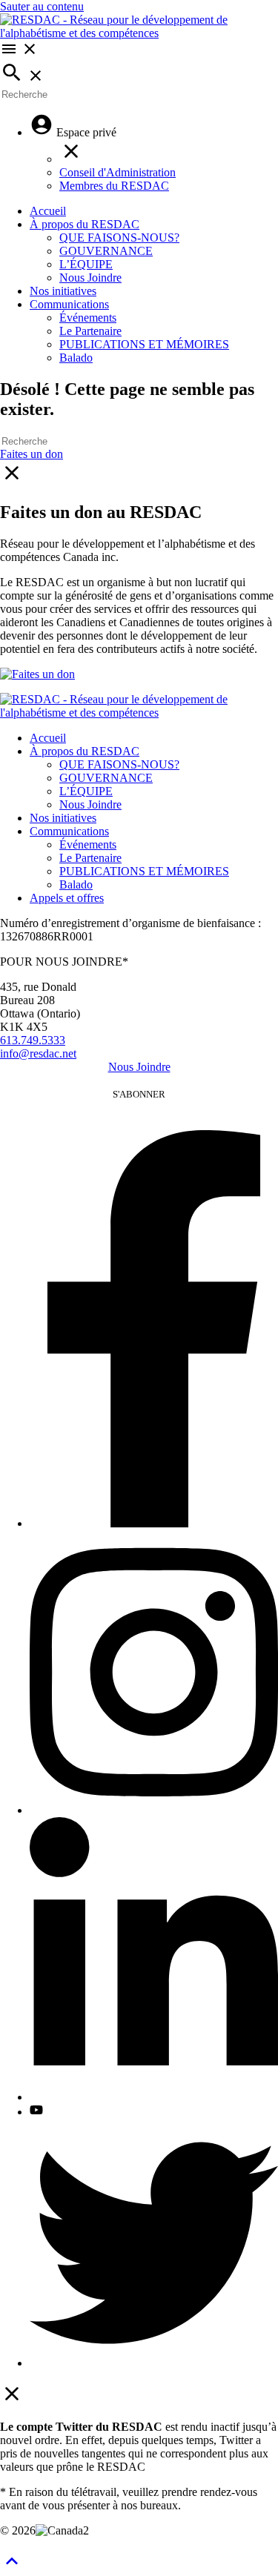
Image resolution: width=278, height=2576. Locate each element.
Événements (88, 318)
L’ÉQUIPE (86, 264)
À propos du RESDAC (85, 224)
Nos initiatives (63, 291)
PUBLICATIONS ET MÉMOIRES (144, 344)
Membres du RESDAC (114, 186)
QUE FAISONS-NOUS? (119, 238)
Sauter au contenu (42, 6)
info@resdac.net (38, 1053)
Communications (69, 304)
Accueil (48, 211)
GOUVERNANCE (106, 251)
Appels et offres (67, 898)
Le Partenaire (90, 331)
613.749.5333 (33, 1040)
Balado (76, 358)
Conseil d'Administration (118, 172)
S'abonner (139, 1094)
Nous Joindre (90, 278)
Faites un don (32, 454)
